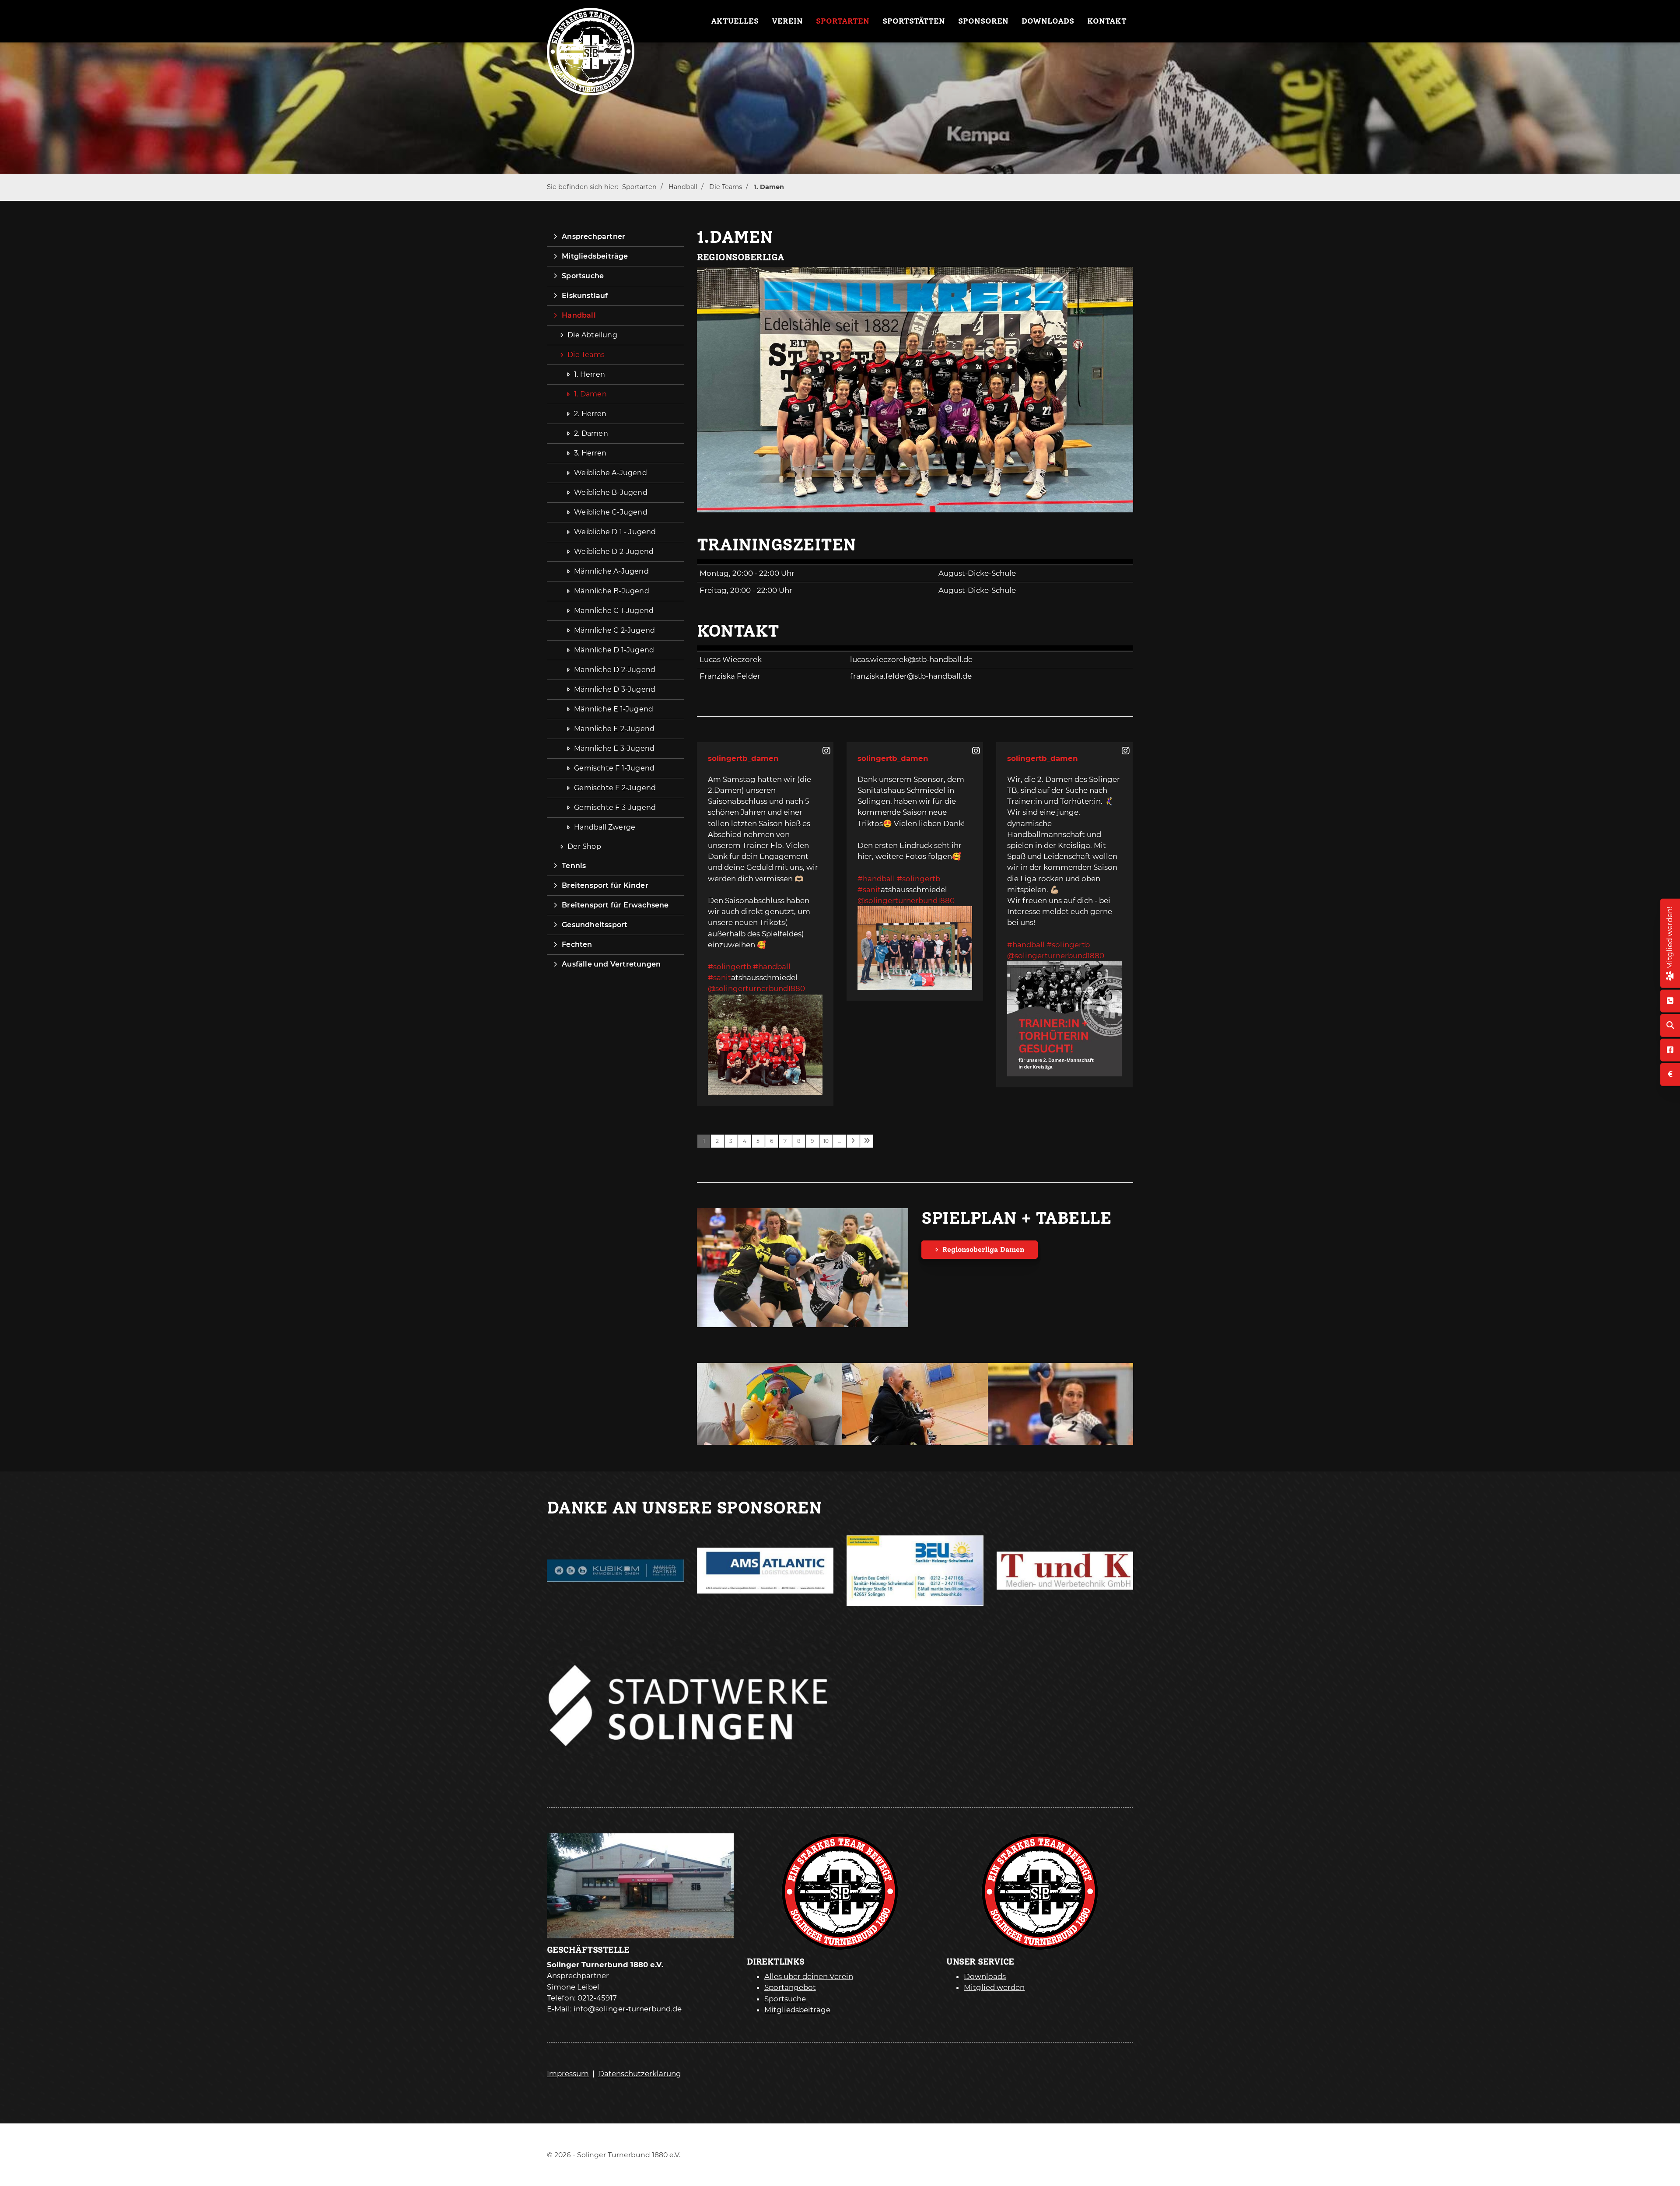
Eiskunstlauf (585, 296)
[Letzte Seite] (867, 1141)
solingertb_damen (743, 758)
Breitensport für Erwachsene (615, 905)
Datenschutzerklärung (640, 2074)
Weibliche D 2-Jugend (614, 552)
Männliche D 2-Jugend (615, 670)
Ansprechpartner (593, 236)
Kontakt (1107, 21)
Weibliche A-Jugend (611, 473)
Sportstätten (914, 21)
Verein (787, 21)
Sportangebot (790, 1987)
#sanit (719, 977)
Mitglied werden (994, 1987)
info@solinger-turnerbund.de (628, 2009)
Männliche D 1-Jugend (614, 650)
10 (826, 1141)
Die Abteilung (592, 335)
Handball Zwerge (605, 827)
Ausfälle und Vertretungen (611, 964)
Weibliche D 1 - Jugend (615, 532)
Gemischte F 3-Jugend (615, 807)
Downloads (1048, 21)
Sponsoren (983, 21)
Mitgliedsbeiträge (595, 256)
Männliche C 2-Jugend (614, 630)
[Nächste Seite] (853, 1141)
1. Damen (769, 187)
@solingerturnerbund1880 (756, 988)
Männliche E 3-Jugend (614, 748)
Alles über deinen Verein (809, 1976)
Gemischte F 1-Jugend (614, 768)
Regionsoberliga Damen (983, 1249)
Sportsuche (583, 276)
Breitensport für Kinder (605, 885)
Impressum (568, 2074)
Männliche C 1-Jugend (614, 611)
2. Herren (590, 414)
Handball (683, 187)
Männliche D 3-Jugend (615, 689)
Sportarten (843, 21)
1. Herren (590, 374)
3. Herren (590, 453)
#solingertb (730, 967)
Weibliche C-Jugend (611, 512)
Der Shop (584, 846)
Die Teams (726, 187)
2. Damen (591, 433)
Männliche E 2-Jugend (614, 729)
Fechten (577, 944)
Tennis (574, 866)
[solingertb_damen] (827, 751)
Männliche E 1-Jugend (614, 709)
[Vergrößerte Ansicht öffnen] (915, 390)
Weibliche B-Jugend (611, 492)
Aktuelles (735, 21)
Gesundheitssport (595, 925)
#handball (772, 967)
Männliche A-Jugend (611, 571)
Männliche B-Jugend (612, 591)
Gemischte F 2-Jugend (615, 788)
